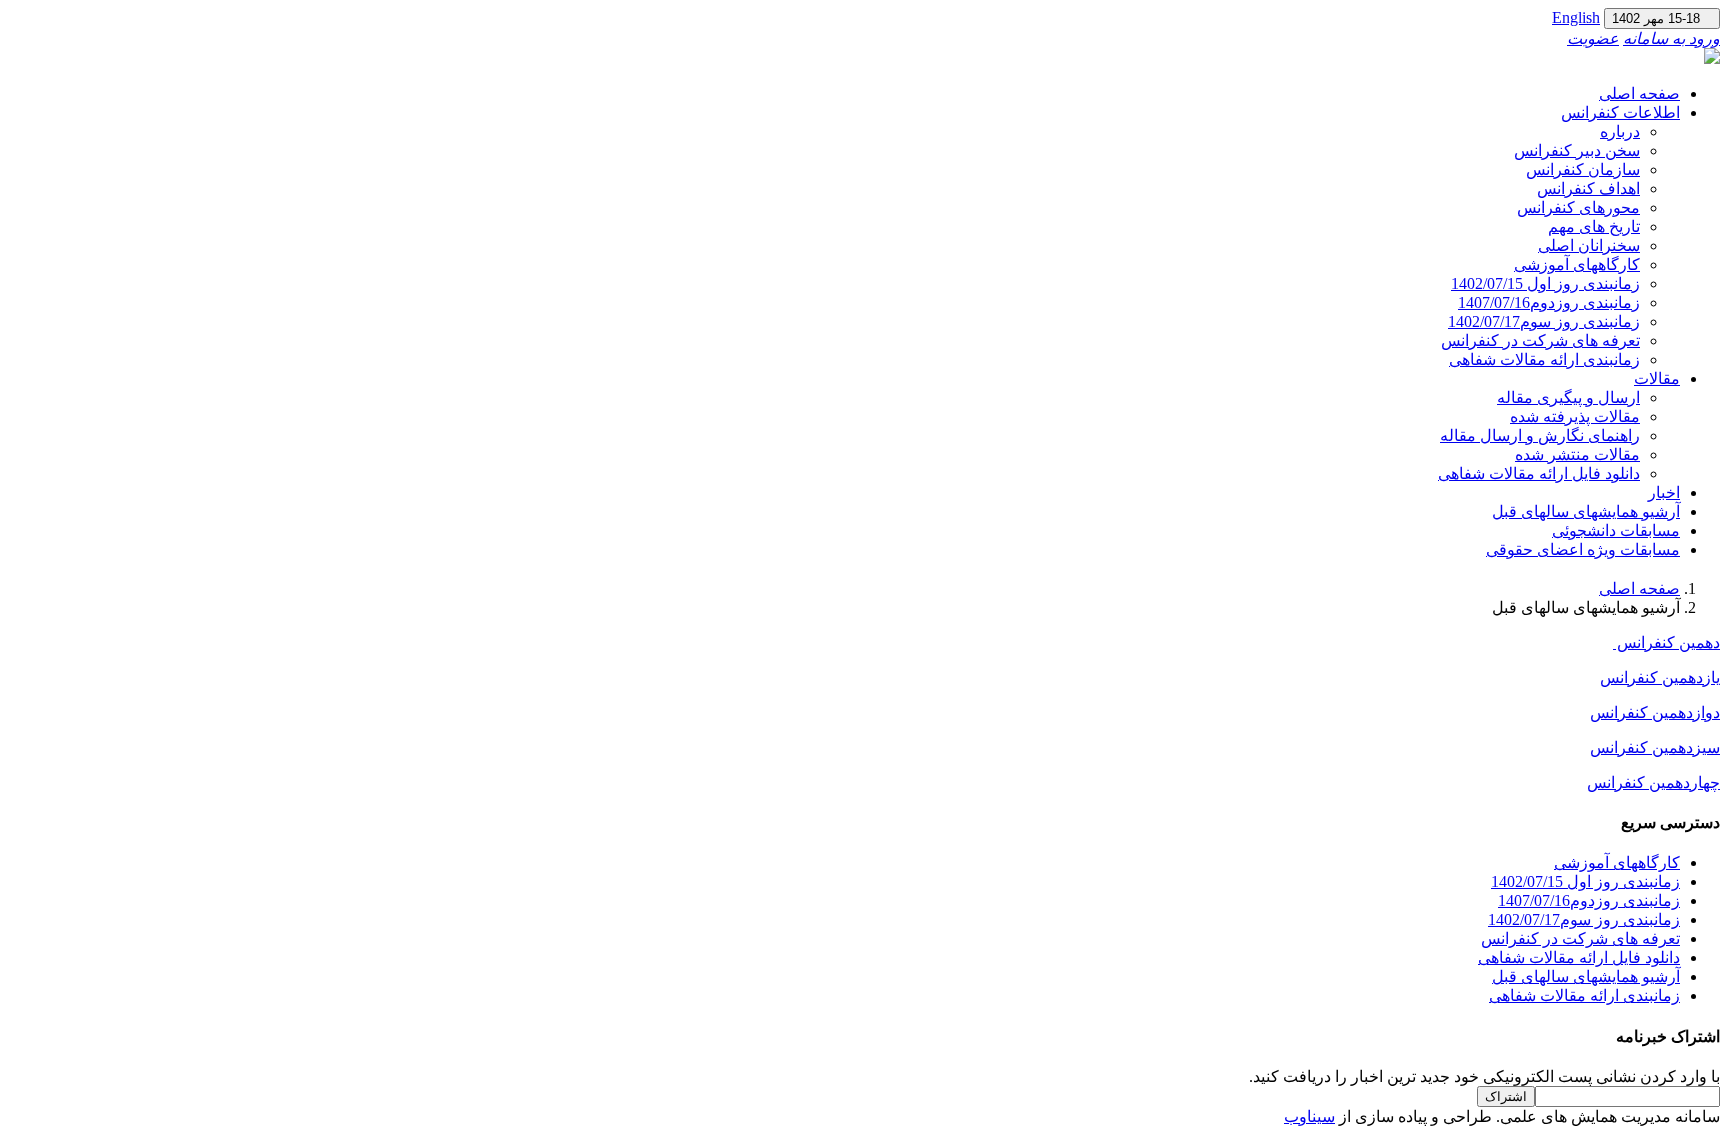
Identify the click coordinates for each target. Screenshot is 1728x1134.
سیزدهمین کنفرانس (1655, 747)
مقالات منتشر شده (1577, 454)
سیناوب (1309, 1116)
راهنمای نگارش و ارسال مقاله (1540, 435)
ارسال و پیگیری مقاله (1568, 397)
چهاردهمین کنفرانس (1653, 782)
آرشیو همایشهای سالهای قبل (1586, 511)
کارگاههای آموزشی (1577, 264)
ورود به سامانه (1671, 38)
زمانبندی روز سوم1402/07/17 (1544, 321)
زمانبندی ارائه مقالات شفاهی (1544, 359)
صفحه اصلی (1639, 93)
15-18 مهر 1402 (1662, 18)
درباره (1620, 131)
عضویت (1593, 38)
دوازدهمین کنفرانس (1655, 712)
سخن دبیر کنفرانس (1577, 150)
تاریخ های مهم (1594, 226)
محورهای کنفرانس (1578, 207)
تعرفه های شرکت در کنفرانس (1540, 340)
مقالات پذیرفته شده (1575, 416)
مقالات (1657, 378)
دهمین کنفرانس (1666, 642)
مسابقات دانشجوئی (1616, 530)
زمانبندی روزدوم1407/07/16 (1549, 302)
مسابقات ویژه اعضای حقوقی (1583, 549)
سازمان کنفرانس (1583, 169)
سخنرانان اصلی (1589, 245)
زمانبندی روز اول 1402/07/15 (1545, 283)
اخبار (1664, 492)
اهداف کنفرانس (1588, 188)
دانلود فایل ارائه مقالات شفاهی (1539, 473)
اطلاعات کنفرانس (1620, 112)
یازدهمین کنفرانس (1660, 677)
